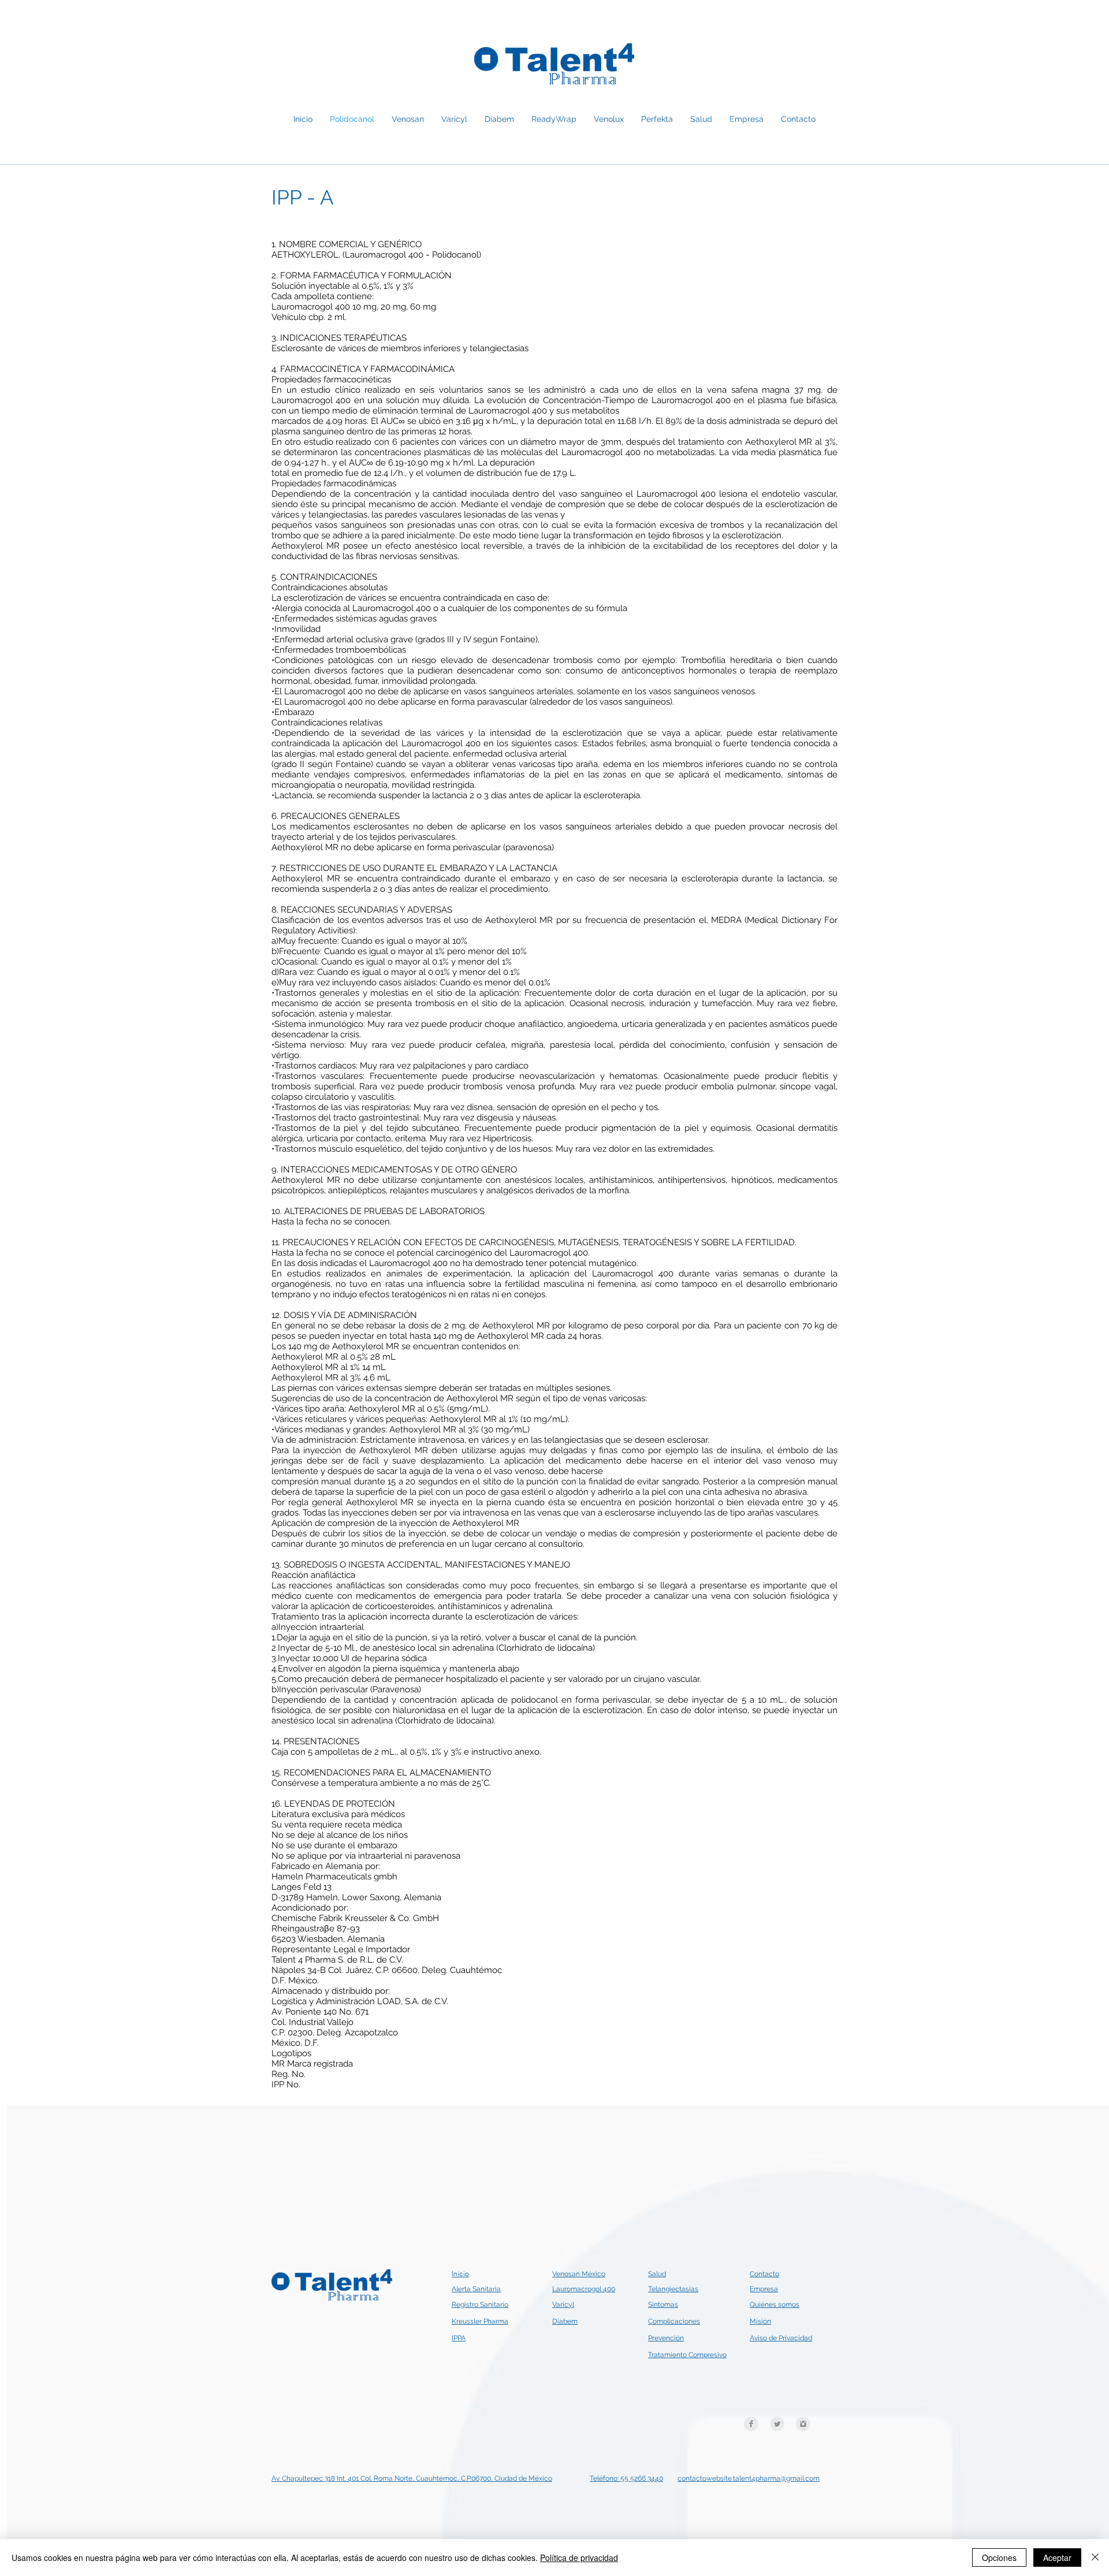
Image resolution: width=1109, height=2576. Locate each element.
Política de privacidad (579, 2558)
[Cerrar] (1095, 2558)
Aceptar (1057, 2558)
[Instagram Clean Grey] (803, 2424)
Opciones (999, 2558)
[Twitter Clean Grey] (777, 2424)
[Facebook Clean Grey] (751, 2424)
